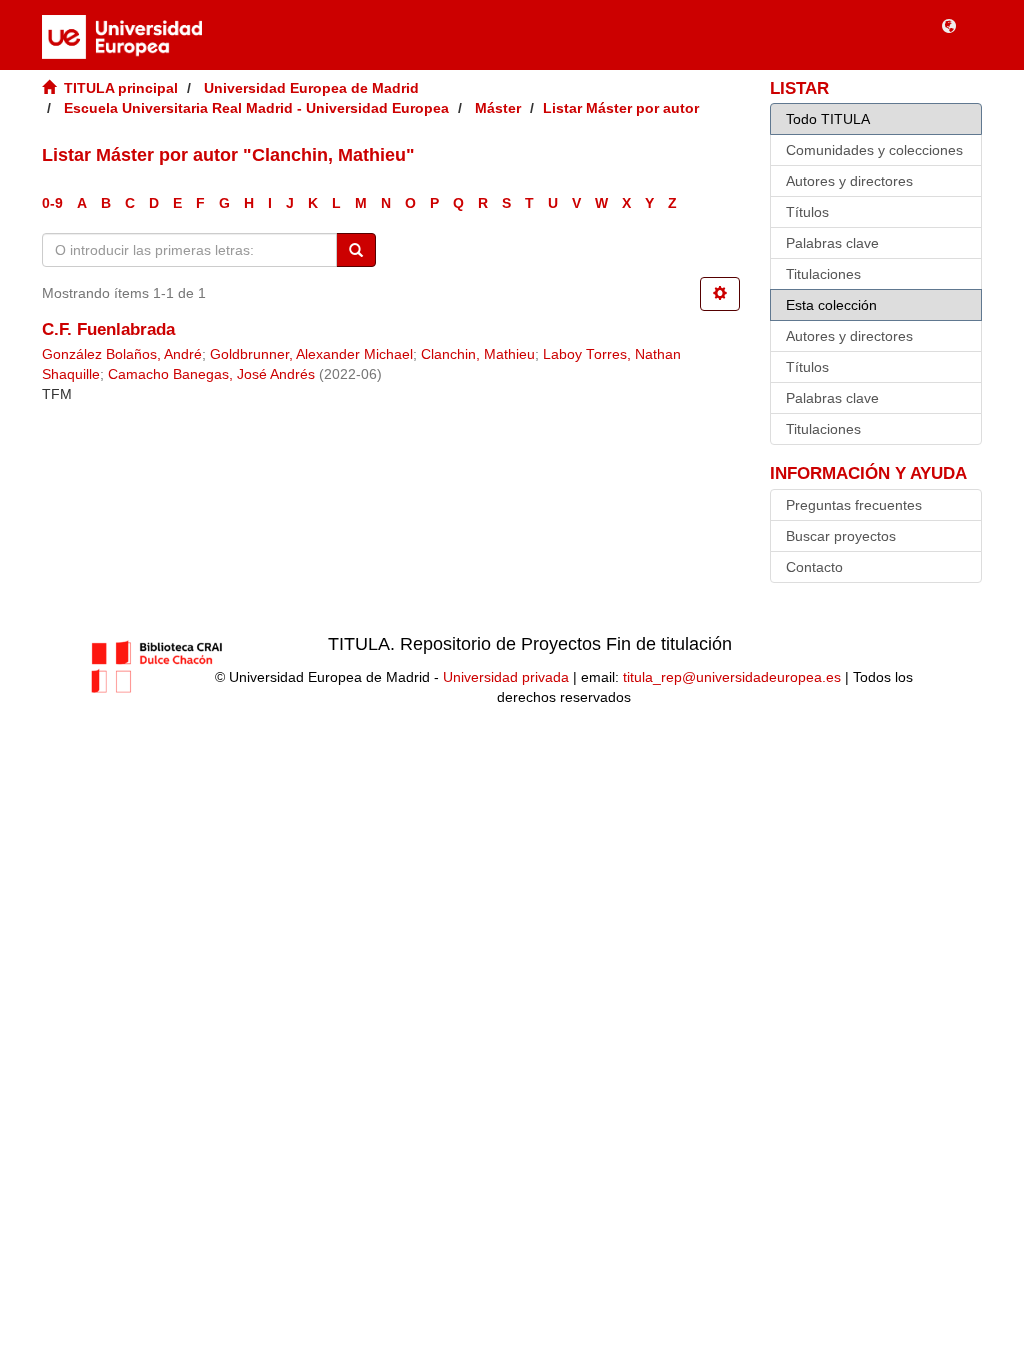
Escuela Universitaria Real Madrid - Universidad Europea (256, 108)
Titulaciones (823, 274)
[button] (949, 25)
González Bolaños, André (122, 354)
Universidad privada (506, 677)
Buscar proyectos (841, 536)
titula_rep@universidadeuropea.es (732, 677)
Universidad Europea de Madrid (311, 88)
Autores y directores (849, 181)
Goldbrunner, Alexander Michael (311, 354)
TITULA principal (121, 88)
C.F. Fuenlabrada (108, 329)
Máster (498, 108)
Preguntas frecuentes (854, 505)
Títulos (807, 212)
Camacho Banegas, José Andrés (211, 374)
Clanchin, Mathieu (478, 354)
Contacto (814, 567)
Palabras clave (832, 243)
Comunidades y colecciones (874, 150)
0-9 (52, 203)
